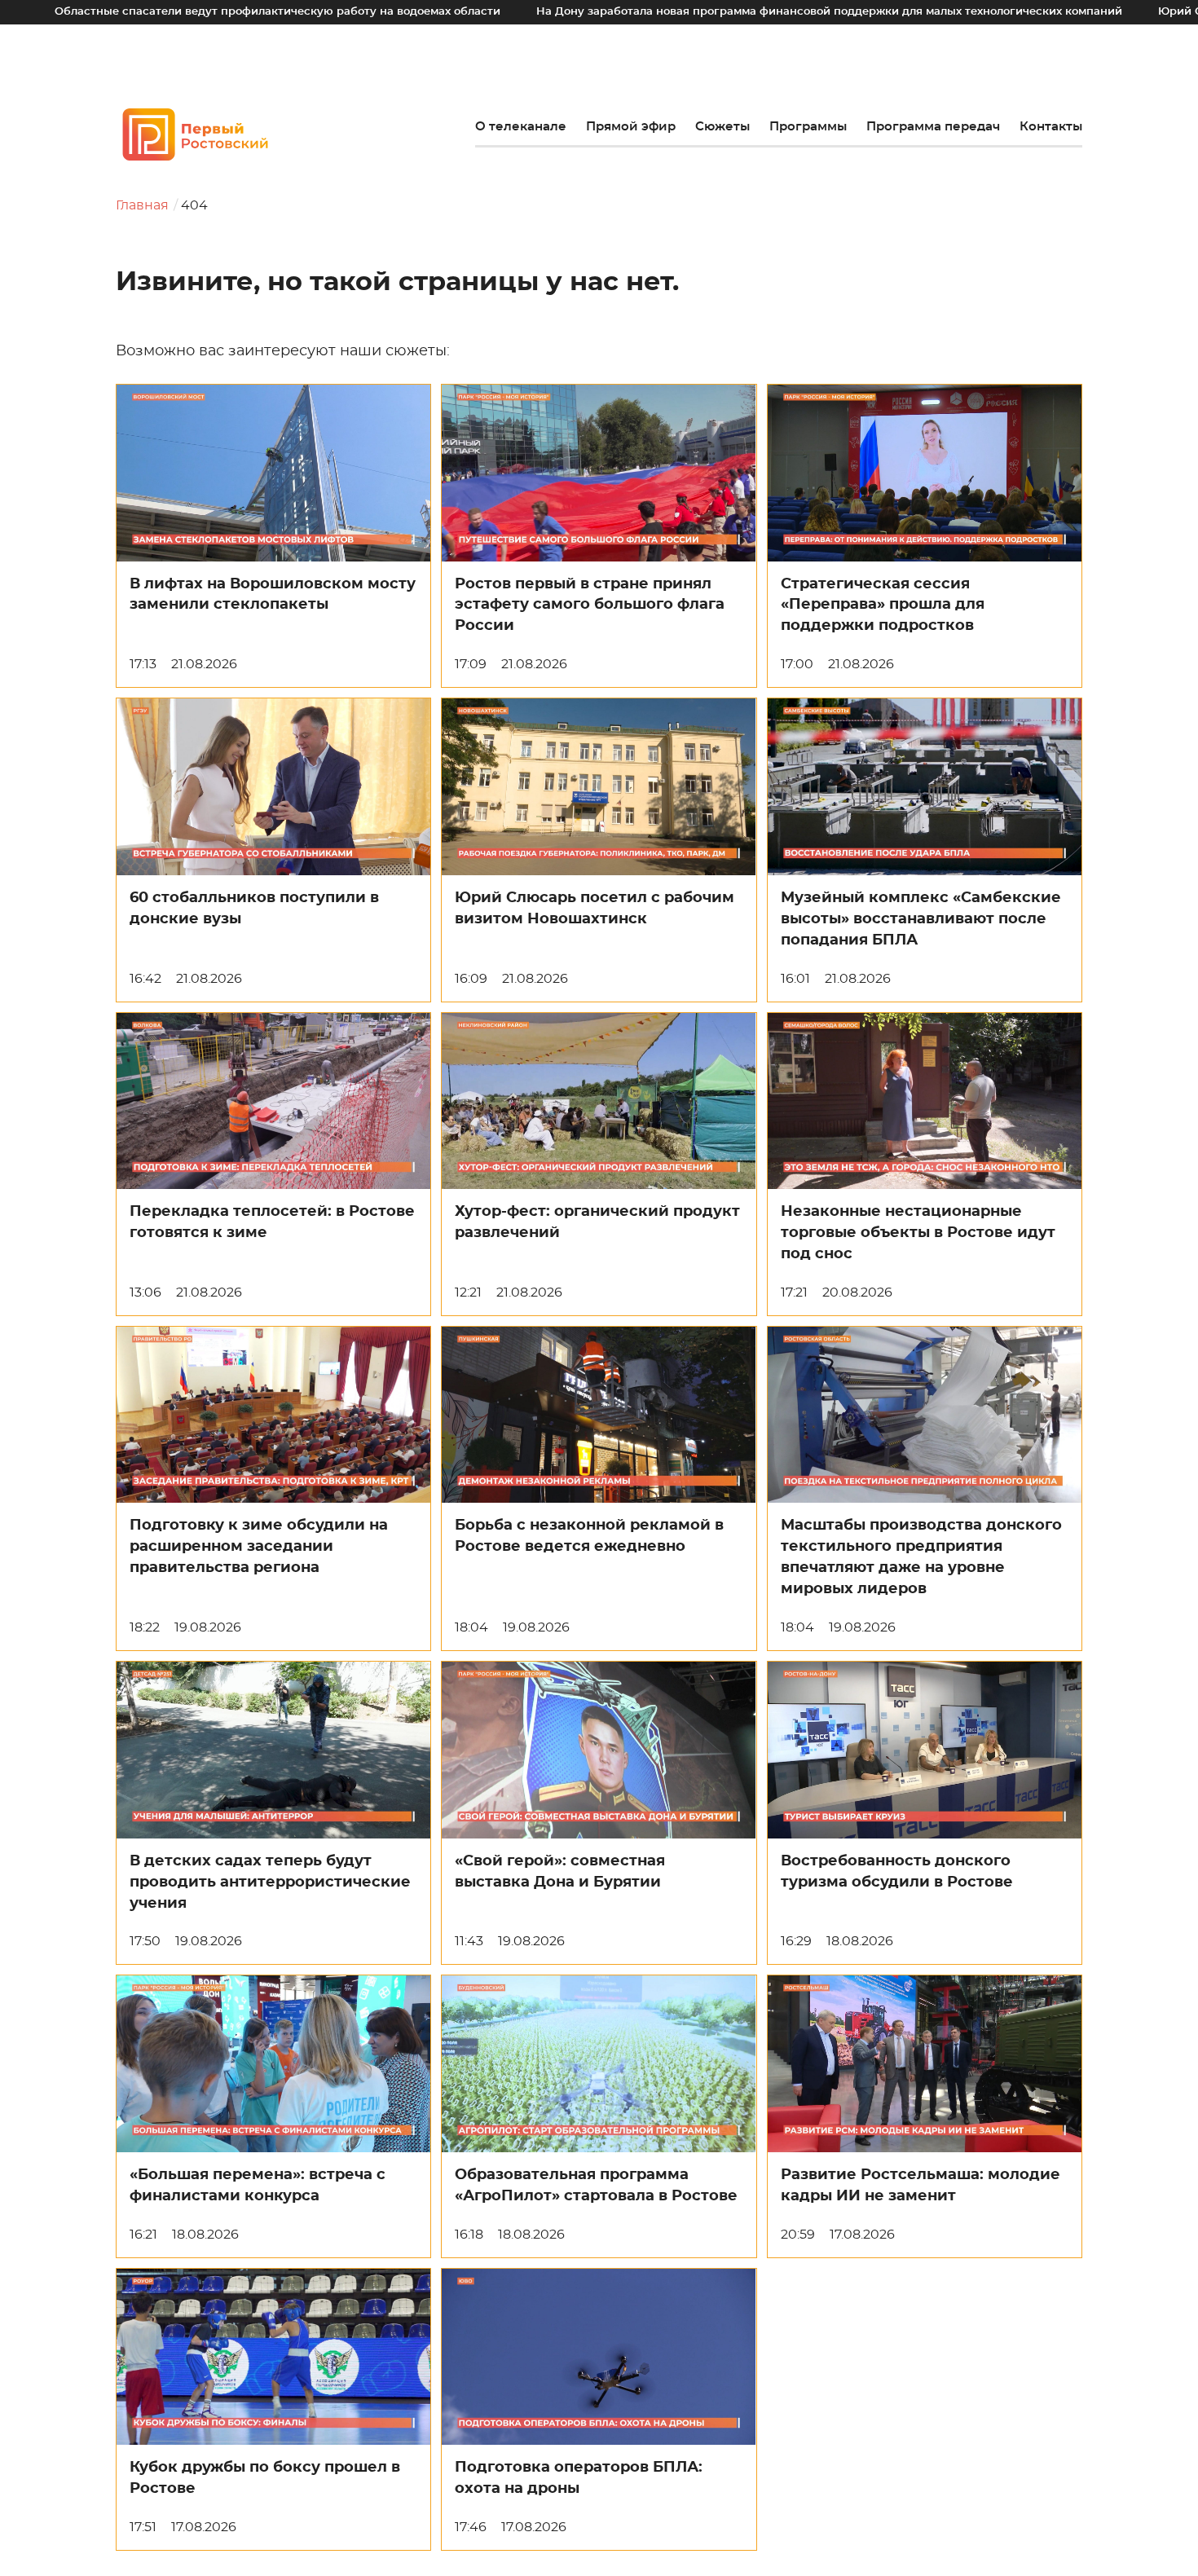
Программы (808, 127)
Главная (142, 205)
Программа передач (933, 127)
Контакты (1051, 127)
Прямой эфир (631, 127)
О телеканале (521, 127)
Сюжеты (722, 127)
